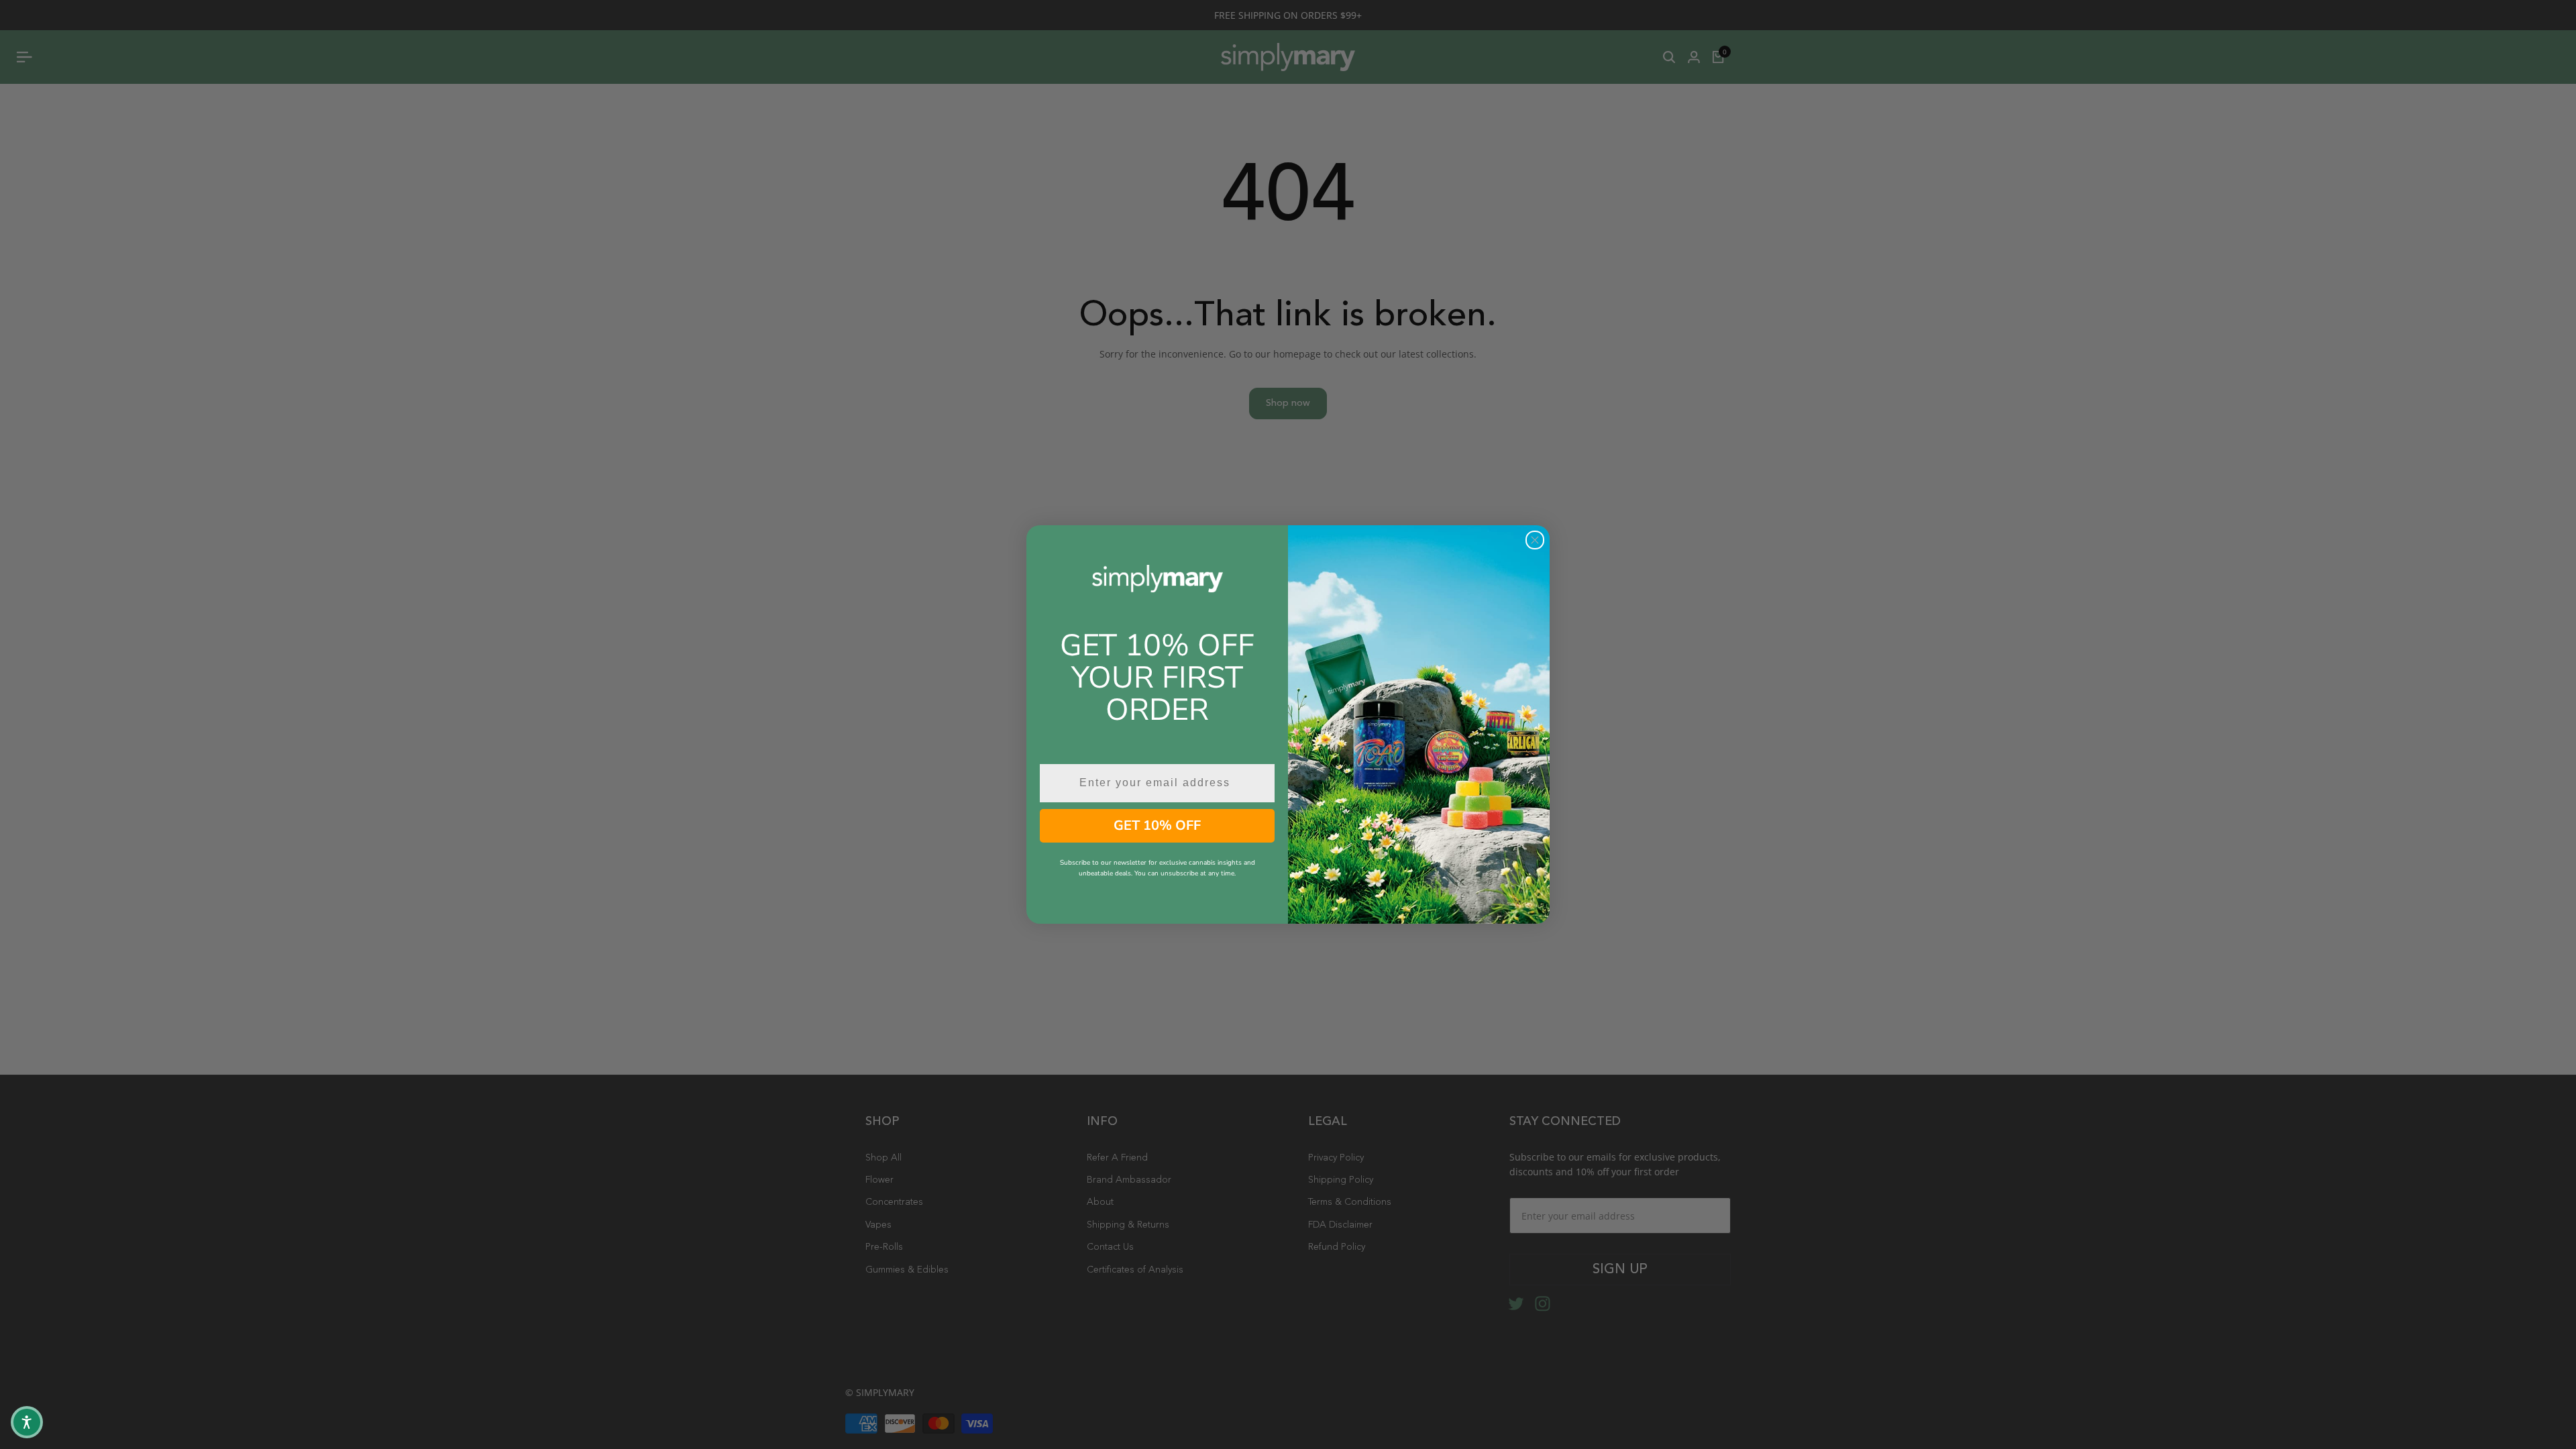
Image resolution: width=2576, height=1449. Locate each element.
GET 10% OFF (1157, 825)
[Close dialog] (1535, 540)
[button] (27, 1422)
